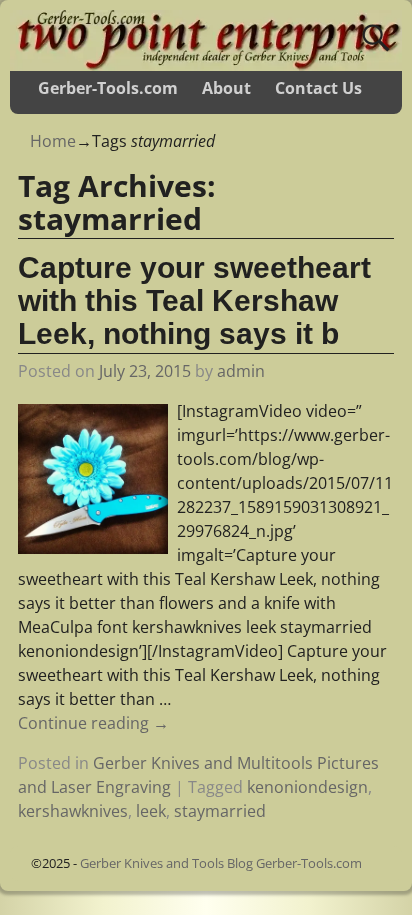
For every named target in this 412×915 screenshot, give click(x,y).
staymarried (220, 811)
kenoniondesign (307, 787)
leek (151, 811)
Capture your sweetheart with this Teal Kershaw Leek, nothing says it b (194, 300)
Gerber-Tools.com (108, 88)
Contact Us (318, 88)
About (226, 88)
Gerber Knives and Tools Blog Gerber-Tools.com (221, 863)
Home (53, 141)
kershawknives (73, 811)
